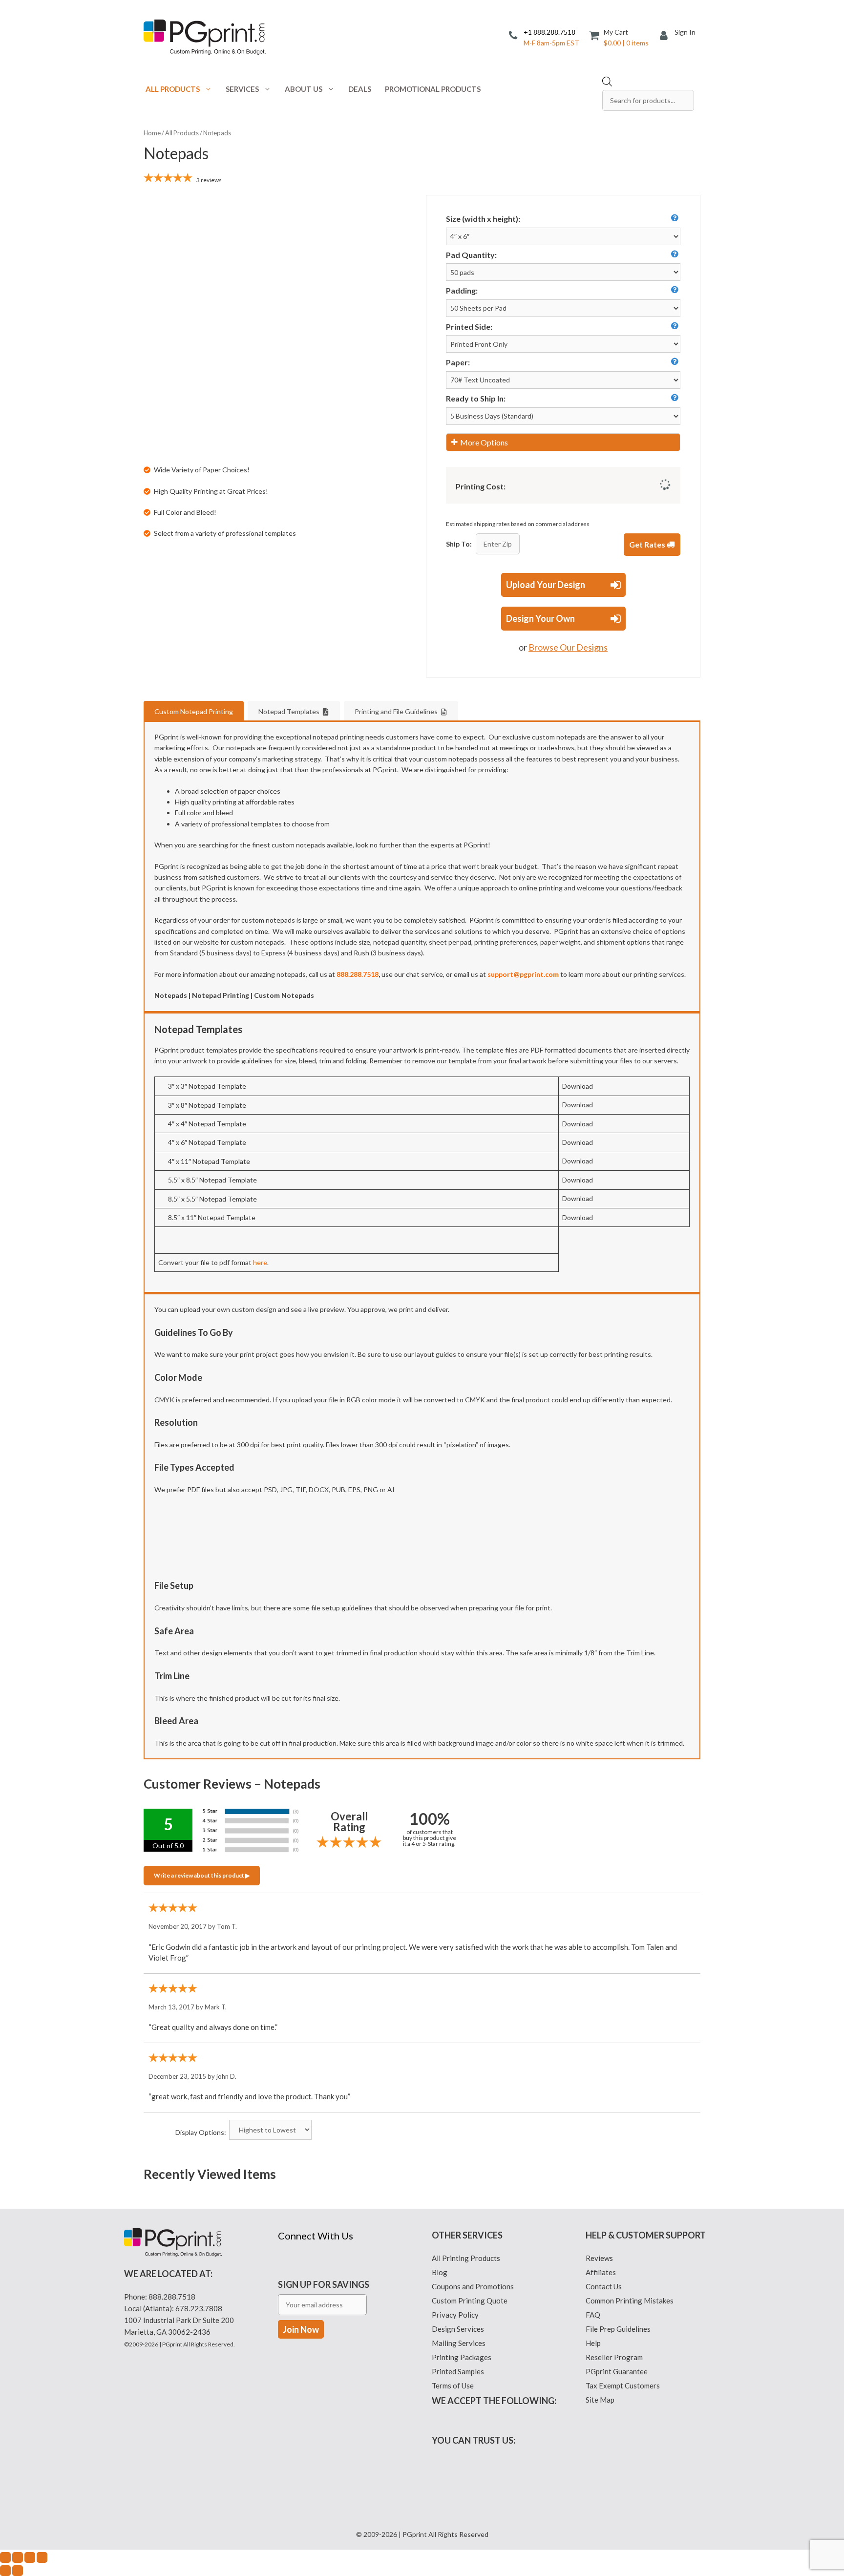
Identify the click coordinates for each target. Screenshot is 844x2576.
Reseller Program (614, 2357)
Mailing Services (459, 2343)
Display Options (200, 2132)
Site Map (600, 2400)
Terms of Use (453, 2386)
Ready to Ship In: (476, 398)
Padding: (462, 290)
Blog (440, 2272)
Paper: (458, 362)
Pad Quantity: (471, 255)
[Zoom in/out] (5, 2557)
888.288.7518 (172, 2297)
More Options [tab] (484, 442)
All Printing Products (466, 2258)
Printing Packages (462, 2357)
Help (593, 2343)
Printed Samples (458, 2371)
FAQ (593, 2315)
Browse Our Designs (568, 647)
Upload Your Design (546, 585)
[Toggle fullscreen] (18, 2557)
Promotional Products (433, 89)
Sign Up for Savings (324, 2284)
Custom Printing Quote (470, 2301)
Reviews (599, 2258)
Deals (360, 89)
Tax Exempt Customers (623, 2386)
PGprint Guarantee (617, 2371)
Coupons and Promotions (473, 2286)
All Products (173, 89)
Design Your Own (540, 618)
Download (578, 1086)
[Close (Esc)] (42, 2557)
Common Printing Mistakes (630, 2301)
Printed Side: (469, 327)
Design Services (458, 2329)
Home (152, 133)
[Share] (30, 2557)
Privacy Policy (455, 2315)
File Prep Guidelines (618, 2329)
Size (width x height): (483, 219)
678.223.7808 (199, 2308)
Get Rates (648, 544)
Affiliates (601, 2272)
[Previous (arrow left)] (5, 2571)
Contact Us (604, 2286)
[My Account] (667, 36)
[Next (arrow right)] (18, 2571)
